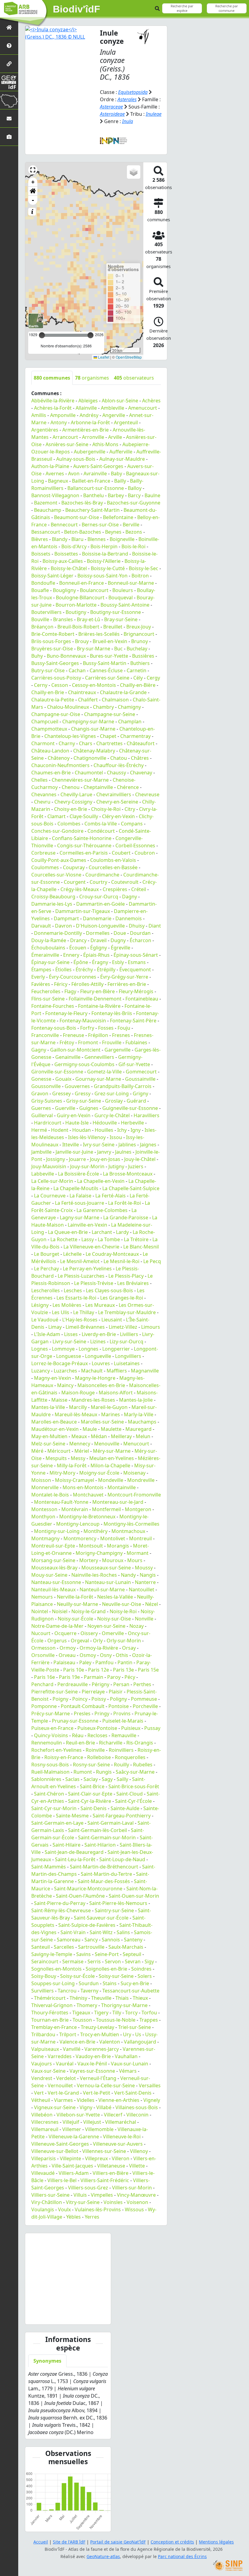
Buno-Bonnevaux (66, 656)
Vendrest (42, 2078)
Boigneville (122, 539)
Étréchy (84, 969)
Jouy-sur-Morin (87, 1166)
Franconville (45, 1035)
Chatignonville (90, 758)
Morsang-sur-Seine (53, 1560)
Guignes (89, 1108)
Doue (120, 933)
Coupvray (74, 867)
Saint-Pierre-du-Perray (60, 1903)
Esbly (118, 962)
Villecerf (113, 2115)
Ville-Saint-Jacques (72, 2166)
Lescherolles (46, 1290)
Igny (136, 1130)
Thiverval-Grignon (52, 2005)
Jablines (127, 1145)
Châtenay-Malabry (94, 751)
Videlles (86, 2100)
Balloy (135, 488)
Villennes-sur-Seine (104, 2151)
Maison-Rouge (78, 1393)
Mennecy (80, 1444)
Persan (121, 1684)
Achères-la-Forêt (53, 408)
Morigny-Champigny (99, 1553)
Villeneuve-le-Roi (122, 2137)
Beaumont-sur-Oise (77, 517)
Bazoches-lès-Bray (82, 503)
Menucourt (136, 1444)
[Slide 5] (83, 2316)
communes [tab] (52, 378)
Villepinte (70, 2158)
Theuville (101, 1998)
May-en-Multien (49, 1436)
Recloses (97, 1735)
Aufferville (121, 452)
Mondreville (141, 1480)
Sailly (122, 1779)
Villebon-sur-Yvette (78, 2115)
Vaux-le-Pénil (92, 2064)
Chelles (39, 780)
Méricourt (59, 1451)
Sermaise (73, 1961)
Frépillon (98, 1035)
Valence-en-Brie (77, 2042)
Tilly (117, 2013)
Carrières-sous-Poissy (56, 678)
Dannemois (129, 918)
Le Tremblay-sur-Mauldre (127, 1312)
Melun (143, 1436)
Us (138, 2034)
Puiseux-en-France (52, 1728)
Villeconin (137, 2115)
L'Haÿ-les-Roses (80, 1320)
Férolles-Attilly (87, 984)
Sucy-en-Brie (135, 1983)
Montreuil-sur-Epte (53, 1546)
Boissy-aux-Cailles (63, 561)
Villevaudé (43, 2173)
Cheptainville (98, 787)
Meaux (79, 1436)
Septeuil (132, 1954)
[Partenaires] (9, 64)
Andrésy (89, 415)
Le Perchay (46, 1269)
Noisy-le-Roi (123, 1611)
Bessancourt (46, 532)
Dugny (118, 940)
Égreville (121, 948)
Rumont (83, 1772)
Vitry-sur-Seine (83, 2202)
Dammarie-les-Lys (52, 904)
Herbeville (132, 1123)
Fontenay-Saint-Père (133, 1021)
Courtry (98, 882)
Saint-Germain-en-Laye (57, 1823)
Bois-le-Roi (133, 546)
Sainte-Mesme (72, 1816)
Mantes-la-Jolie (136, 1400)
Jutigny (116, 1166)
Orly (98, 1641)
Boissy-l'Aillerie (104, 561)
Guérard (136, 1101)
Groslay (114, 1101)
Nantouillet (142, 1589)
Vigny (86, 2107)
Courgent (75, 882)
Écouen (78, 948)
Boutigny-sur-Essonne (116, 612)
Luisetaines (127, 1363)
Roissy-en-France (64, 1757)
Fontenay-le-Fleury (66, 1013)
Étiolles (63, 969)
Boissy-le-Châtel (69, 568)
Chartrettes (109, 743)
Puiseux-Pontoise (97, 1728)
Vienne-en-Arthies (119, 2100)
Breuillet (113, 627)
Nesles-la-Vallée (115, 1597)
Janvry (104, 1152)
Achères (151, 401)
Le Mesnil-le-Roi (121, 1261)
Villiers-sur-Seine (50, 2195)
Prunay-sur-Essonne (75, 1721)
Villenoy (139, 2151)
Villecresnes (45, 2122)
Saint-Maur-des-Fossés (104, 1881)
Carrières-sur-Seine (107, 678)
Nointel (40, 1611)
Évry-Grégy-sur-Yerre (124, 977)
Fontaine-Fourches (53, 1006)
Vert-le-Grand (63, 2093)
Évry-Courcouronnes (73, 977)
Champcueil (45, 721)
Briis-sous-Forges (51, 641)
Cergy (153, 678)
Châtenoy (59, 758)
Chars (86, 743)
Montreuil (140, 1538)
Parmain (94, 1677)
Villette (137, 2166)
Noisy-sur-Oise (114, 1619)
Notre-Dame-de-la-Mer (57, 1626)
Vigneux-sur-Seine (55, 2107)
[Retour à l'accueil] (9, 27)
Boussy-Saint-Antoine (125, 605)
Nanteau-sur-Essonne (56, 1582)
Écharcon (140, 940)
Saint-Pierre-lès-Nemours (118, 1903)
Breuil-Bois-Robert (78, 627)
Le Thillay (84, 1312)
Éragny (100, 962)
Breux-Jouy (139, 627)
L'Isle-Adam (47, 1334)
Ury (127, 2034)
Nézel (152, 1604)
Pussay (152, 1728)
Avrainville (95, 474)
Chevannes (44, 794)
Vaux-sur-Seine (48, 2071)
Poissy (99, 1699)
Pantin (125, 1662)
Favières (41, 984)
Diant (155, 926)
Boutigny (76, 612)
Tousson (82, 2020)
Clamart (56, 816)
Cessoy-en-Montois (94, 685)
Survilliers (43, 1991)
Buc (118, 649)
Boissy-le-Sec (143, 568)
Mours (135, 1560)
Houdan (82, 1130)
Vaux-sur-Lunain (130, 2064)
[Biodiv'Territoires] (9, 100)
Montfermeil (106, 1509)
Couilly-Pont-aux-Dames (59, 860)
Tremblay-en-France (54, 2027)
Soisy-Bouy (44, 1976)
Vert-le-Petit (97, 2093)
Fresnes (121, 1035)
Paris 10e (74, 1670)
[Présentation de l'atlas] (9, 45)
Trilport (68, 2034)
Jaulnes (123, 1152)
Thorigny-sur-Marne (124, 2005)
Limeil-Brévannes (85, 1327)
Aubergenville (90, 452)
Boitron (140, 576)
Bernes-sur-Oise (100, 525)
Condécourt (101, 831)
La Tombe (109, 1239)
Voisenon (137, 2202)
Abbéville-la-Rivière (53, 401)
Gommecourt (141, 1072)
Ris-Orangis (140, 1743)
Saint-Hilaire (67, 1845)
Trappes (149, 2020)
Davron (63, 926)
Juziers (136, 1166)
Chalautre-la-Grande (123, 692)
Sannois (111, 1940)
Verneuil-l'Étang (98, 2078)
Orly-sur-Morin (124, 1641)
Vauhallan (126, 2056)
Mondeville (111, 1480)
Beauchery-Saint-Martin (92, 510)
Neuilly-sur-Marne (77, 1604)
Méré (37, 1451)
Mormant (138, 1553)
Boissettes (66, 554)
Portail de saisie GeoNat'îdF (118, 2542)
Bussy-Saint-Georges (55, 663)
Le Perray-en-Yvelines (87, 1269)
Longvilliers (128, 1356)
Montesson (44, 1509)
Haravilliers (147, 1115)
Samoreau (69, 1940)
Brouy (82, 641)
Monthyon (43, 1517)
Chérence (128, 787)
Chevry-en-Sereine (117, 802)
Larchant (102, 1232)
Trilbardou (43, 2034)
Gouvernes (77, 1086)
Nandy (128, 1575)
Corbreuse (43, 853)
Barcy (134, 495)
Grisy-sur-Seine (84, 1101)
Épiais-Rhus (96, 955)
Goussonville (46, 1086)
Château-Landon (50, 751)
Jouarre (77, 1159)
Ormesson (43, 1648)
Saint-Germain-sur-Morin (107, 1837)
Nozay (136, 1626)
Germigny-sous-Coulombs (84, 1064)
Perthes (142, 1684)
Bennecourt (64, 525)
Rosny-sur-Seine (91, 1765)
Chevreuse (147, 794)
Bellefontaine (118, 517)
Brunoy (140, 641)
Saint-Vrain (73, 1932)
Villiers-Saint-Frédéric (105, 2180)
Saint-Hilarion (100, 1845)
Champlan (130, 721)
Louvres (101, 1363)
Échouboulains (48, 948)
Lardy (122, 1232)
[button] (33, 170)
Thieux (140, 1998)
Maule (90, 1429)
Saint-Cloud (130, 1794)
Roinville (95, 1750)
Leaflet (103, 357)
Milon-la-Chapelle (110, 1465)
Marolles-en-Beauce (54, 1422)
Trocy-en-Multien (100, 2034)
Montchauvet (88, 1495)
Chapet (108, 736)
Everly (38, 977)
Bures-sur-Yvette (109, 656)
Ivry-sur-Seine (99, 1145)
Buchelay (137, 649)
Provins (122, 1713)
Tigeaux (81, 2013)
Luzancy (41, 1371)
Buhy (37, 656)
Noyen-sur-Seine (106, 1626)
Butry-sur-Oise (48, 670)
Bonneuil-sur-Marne (131, 583)
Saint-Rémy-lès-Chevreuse (61, 1910)
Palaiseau (64, 1662)
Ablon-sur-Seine (120, 401)
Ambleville (113, 408)
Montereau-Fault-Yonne (61, 1502)
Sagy (107, 1779)
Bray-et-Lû (89, 619)
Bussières (143, 656)
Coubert (121, 853)
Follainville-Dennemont (95, 999)
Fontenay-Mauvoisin (83, 1021)
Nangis (148, 1575)
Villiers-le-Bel (62, 2180)
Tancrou (67, 1991)
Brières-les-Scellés (99, 634)
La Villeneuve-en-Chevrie (91, 1247)
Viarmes (63, 2100)
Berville (131, 525)
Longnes (89, 1349)
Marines (111, 1414)
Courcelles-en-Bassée (113, 867)
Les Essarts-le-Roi (76, 1298)
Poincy (80, 1699)
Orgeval (80, 1641)
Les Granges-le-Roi (122, 1298)
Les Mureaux (100, 1305)
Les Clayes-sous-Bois (109, 1290)
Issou (116, 1137)
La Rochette (64, 1239)
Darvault (41, 926)
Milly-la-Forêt (72, 1465)
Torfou (149, 2013)
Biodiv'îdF (77, 9)
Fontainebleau (142, 999)
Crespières (115, 889)
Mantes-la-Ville (48, 1407)
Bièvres (40, 539)
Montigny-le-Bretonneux (87, 1517)
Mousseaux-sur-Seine (106, 1568)
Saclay (91, 1779)
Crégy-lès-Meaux (80, 889)
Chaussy (116, 773)
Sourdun (89, 1983)
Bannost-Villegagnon (55, 495)
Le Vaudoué (45, 1320)
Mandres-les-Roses (93, 1400)
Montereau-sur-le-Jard (118, 1502)
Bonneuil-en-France (82, 583)
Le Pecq (152, 1261)
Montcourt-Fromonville (134, 1495)
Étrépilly (106, 969)
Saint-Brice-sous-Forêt (134, 1786)
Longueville (98, 1356)
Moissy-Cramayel (75, 1480)
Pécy (130, 1677)
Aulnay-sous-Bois (76, 459)
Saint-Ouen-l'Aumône (80, 1896)
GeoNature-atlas (103, 2556)
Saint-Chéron (49, 1794)
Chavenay (141, 773)
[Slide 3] (63, 2316)
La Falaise (80, 1196)
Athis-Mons (105, 444)
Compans (132, 824)
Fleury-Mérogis (136, 991)
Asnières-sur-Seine (67, 444)
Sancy (91, 1940)
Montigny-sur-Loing (57, 1531)
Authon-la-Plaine (50, 466)
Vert (39, 2093)
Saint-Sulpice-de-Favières (87, 1925)
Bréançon (42, 627)
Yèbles (73, 2217)
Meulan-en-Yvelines (112, 1458)
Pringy (102, 1713)
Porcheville (145, 1706)
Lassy (88, 1239)
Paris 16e (44, 1677)
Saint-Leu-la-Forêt (75, 1859)
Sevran (133, 1961)
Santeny (133, 1940)
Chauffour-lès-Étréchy (119, 765)
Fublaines (136, 1042)
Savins (84, 1954)
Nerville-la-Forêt (75, 1597)
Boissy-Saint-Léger (52, 576)
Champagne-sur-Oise (56, 714)
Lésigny (40, 1305)
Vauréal (65, 2064)
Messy (78, 1458)
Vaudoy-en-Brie (93, 2056)
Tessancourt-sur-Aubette (131, 1991)
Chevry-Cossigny (73, 802)
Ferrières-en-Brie (127, 984)
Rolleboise (99, 1757)
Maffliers (117, 1371)
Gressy (83, 1093)
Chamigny (129, 707)
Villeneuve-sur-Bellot (55, 2151)
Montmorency (80, 1538)
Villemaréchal (121, 2122)
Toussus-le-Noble (116, 2020)
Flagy (70, 991)
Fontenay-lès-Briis (112, 1013)
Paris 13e (123, 1670)
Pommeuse (144, 1699)
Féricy (61, 984)
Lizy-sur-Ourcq (126, 1341)
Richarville (111, 1743)
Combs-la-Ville (101, 824)
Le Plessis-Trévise (94, 1283)
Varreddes (60, 2056)
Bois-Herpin (104, 546)
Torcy (131, 2013)
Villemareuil (45, 2129)
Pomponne (44, 1706)
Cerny (41, 685)
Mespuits (56, 1458)
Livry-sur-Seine (69, 1341)
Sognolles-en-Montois (56, 1969)
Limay (55, 1327)
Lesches (73, 1290)
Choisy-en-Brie (71, 809)
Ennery (71, 955)
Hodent (60, 1130)
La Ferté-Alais (111, 1196)
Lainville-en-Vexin (87, 1225)
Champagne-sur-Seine (110, 714)
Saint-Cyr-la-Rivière (90, 1801)
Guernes (41, 1108)
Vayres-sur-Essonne (92, 2071)
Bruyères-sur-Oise (52, 649)
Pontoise (119, 1706)
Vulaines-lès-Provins (98, 2209)
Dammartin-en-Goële (101, 904)
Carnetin (136, 670)
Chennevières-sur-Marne (80, 780)
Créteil (139, 889)
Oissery (89, 1633)
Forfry (87, 1028)
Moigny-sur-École (99, 1473)
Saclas (72, 1779)
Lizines (98, 1341)
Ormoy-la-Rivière (99, 1648)
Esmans (137, 962)
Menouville (107, 1444)
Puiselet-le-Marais (123, 1721)
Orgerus (57, 1641)
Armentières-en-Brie (85, 430)
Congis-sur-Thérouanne (84, 845)
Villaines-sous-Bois (137, 2107)
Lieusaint (112, 1320)
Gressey (61, 1093)
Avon (74, 474)
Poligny (118, 1699)
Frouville (112, 1042)
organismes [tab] (92, 378)
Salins (123, 1932)
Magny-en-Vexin (53, 1378)
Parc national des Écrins (182, 2556)
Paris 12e (99, 1670)
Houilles (104, 1130)
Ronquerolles (130, 1757)
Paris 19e (69, 1677)
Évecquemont (135, 969)
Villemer (72, 2129)
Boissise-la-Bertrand (105, 554)
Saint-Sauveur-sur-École (101, 1918)
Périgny (101, 1684)
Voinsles (113, 2202)
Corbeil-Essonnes (135, 845)
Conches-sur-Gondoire (57, 831)
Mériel (82, 1451)
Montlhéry (96, 1531)
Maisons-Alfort (116, 1393)
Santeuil (41, 1947)
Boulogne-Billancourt (80, 598)
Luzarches (65, 1371)
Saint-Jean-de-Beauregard (74, 1852)
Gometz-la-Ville (104, 1072)
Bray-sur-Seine (121, 619)
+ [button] (33, 182)
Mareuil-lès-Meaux (76, 1414)
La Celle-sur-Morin (52, 1181)
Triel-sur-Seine (135, 2027)
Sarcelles (64, 1947)
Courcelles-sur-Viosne (56, 875)
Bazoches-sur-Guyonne (134, 503)
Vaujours (42, 2064)
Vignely (152, 2100)
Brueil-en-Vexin (110, 641)
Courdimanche (102, 875)
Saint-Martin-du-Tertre (106, 1874)
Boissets (41, 554)
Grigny (140, 1093)
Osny (106, 1655)
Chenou (71, 787)
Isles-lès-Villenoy (87, 1137)
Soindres (141, 1969)
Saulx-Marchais (126, 1947)
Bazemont (46, 503)
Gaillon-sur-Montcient (75, 1050)
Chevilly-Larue (76, 794)
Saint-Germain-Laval (111, 1823)
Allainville (86, 408)
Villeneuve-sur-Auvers (118, 2144)
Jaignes (148, 1145)
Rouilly (121, 1765)
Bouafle (40, 590)
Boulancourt (94, 590)
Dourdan (140, 933)
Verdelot (66, 2078)
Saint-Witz (101, 1932)
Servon (113, 1961)
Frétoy (67, 1042)
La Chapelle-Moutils (76, 1188)
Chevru (42, 802)
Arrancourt (65, 437)
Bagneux (58, 481)
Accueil (41, 2542)
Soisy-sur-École (77, 1976)
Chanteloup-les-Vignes (70, 736)
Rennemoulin (47, 1743)
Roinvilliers (121, 1750)
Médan (99, 1436)
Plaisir (116, 1692)
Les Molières (67, 1305)
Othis (122, 1655)
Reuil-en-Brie (80, 1743)
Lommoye (63, 1349)
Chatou (119, 758)
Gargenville (118, 1050)
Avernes (55, 474)
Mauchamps (142, 1422)
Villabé (104, 2107)
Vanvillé (72, 2049)
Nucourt (41, 1633)
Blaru (77, 539)
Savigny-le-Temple (52, 1954)
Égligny (99, 948)
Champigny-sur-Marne (88, 721)
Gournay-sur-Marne (98, 1079)
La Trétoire (136, 1239)
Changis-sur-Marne (93, 729)
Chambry (103, 707)
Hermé (39, 1130)
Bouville (40, 619)
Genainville (68, 1057)
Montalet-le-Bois (50, 1495)
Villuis (80, 2195)
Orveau (67, 1655)
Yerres (92, 2217)
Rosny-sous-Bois (50, 1765)
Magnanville (145, 1371)
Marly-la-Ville (139, 1414)
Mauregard (138, 1429)
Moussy (144, 1568)
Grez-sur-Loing (112, 1093)
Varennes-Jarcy (102, 2049)
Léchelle (72, 1254)
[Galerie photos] (9, 137)
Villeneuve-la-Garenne (74, 2137)
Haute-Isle (77, 1123)
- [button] (33, 200)
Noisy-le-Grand (89, 1611)
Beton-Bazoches (83, 532)
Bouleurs (123, 590)
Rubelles (143, 1765)
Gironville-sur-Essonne (57, 1072)
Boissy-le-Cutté (108, 568)
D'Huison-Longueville (100, 926)
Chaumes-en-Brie (51, 773)
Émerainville (45, 955)
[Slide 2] (53, 2316)
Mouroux (113, 1560)
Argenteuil (126, 422)
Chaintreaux (82, 692)
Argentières (45, 430)
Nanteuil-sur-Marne (102, 1589)
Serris (94, 1961)
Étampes (41, 969)
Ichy (122, 1130)
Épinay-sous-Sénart (136, 955)
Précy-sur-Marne (51, 1713)
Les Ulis (61, 1312)
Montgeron (138, 1509)
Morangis (118, 1546)
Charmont (43, 743)
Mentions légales (216, 2542)
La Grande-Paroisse (126, 1217)
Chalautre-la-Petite (53, 700)
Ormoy (68, 1648)
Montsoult (91, 1546)
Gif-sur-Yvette (134, 1064)
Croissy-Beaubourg (53, 897)
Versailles (150, 2085)
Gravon (40, 1093)
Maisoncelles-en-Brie (101, 1385)
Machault (92, 1371)
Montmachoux (128, 1531)
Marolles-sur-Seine (102, 1422)
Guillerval (42, 1115)
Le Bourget (47, 1254)
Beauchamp (48, 510)
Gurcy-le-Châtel (112, 1115)
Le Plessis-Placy (126, 1276)
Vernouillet (60, 2085)
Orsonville (43, 1655)
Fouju (124, 1028)
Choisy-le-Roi (106, 809)
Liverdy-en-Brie (99, 1334)
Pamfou (104, 1662)
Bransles (63, 619)
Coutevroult (125, 882)
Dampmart (66, 918)
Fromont (88, 1042)
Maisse (59, 1400)
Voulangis (43, 2209)
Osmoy (88, 1655)
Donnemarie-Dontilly (58, 933)
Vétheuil (41, 2100)
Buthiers (140, 663)
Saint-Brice (92, 1786)
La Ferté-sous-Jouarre (80, 1203)
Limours (151, 1327)
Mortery (89, 1560)
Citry (130, 809)
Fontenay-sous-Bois (54, 1028)
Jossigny (56, 1159)
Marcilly (78, 1407)
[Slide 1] (43, 2316)
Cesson (60, 685)
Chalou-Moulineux (68, 707)
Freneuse (73, 1035)
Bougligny (64, 590)
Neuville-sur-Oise (122, 1604)
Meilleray (121, 1436)
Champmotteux (49, 729)
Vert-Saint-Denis (133, 2093)
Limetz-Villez (123, 1327)
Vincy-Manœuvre (136, 2195)
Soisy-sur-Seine (116, 1976)
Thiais (122, 1998)
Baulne (152, 495)
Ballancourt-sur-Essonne (96, 488)
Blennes (97, 539)
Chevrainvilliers (114, 794)
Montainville (122, 1487)
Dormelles (98, 933)
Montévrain (75, 1509)
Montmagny (45, 1538)
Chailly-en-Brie (48, 692)
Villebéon (42, 2115)
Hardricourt (48, 1123)
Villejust (92, 2122)
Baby (116, 474)
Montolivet (113, 1538)
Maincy (65, 1385)
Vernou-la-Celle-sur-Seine (106, 2085)
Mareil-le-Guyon (109, 1407)
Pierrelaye (93, 1692)
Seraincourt (45, 1961)
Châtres (140, 758)
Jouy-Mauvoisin (49, 1166)
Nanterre (145, 1582)
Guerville (65, 1108)
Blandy (60, 539)
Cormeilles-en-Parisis (84, 853)
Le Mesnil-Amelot (80, 1261)
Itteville (71, 1145)
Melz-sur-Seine (48, 1444)
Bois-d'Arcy (74, 546)
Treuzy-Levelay (97, 2027)
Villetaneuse (111, 2166)
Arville (115, 437)
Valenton (110, 2042)
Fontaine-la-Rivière (99, 1006)
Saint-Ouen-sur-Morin (134, 1896)
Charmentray (135, 736)
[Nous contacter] (9, 118)
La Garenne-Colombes (102, 1210)
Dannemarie (97, 918)
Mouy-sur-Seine (49, 1575)
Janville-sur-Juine (74, 1152)
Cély (138, 678)
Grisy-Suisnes (47, 1101)
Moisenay (134, 1473)
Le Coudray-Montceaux (112, 1254)
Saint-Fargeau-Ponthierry (122, 1816)
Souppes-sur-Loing (53, 1983)
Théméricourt (50, 1998)
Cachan (77, 670)
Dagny (130, 897)
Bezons (134, 532)
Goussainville (140, 1079)
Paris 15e (148, 1670)
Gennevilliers (99, 1057)
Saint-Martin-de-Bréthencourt (104, 1867)
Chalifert (88, 700)
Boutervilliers (46, 612)
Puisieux (131, 1728)
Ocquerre (65, 1633)
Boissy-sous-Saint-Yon (102, 576)
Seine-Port (107, 1954)
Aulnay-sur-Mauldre (122, 459)
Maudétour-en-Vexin (55, 1429)
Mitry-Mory (62, 1473)
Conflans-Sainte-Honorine (82, 838)
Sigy (149, 1961)
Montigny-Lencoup (78, 1524)
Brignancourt (139, 634)
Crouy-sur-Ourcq (99, 897)
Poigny (60, 1699)
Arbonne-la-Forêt (90, 422)
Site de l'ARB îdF (69, 2542)
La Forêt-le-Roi (124, 1203)
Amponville (63, 415)
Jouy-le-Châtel (140, 1159)
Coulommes (45, 867)
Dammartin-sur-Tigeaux (83, 911)
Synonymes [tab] (47, 2361)
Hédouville (105, 1123)
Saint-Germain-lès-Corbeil (97, 1830)
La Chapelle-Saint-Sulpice (131, 1188)
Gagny (39, 1050)
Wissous (134, 2209)
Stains (110, 1983)
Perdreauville (73, 1684)
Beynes (113, 532)
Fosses (106, 1028)
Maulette (111, 1429)
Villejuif (71, 2122)
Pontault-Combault (83, 1706)
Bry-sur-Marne (94, 649)
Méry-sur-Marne (112, 1451)
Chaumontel (89, 773)
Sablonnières (46, 1779)
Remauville (124, 1735)
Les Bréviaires (133, 1283)
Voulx (64, 2209)
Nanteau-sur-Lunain (108, 1582)
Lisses (71, 1334)
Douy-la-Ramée (49, 940)
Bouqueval (121, 598)
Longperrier (116, 1349)
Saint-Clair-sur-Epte (90, 1794)
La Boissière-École (78, 1174)
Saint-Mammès (49, 1867)
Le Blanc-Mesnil (141, 1247)
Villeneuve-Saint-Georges (60, 2144)
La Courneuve (50, 1196)
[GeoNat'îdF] (9, 82)
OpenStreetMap (129, 357)
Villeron (121, 2158)
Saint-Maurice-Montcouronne (88, 1889)
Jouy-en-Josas (105, 1159)
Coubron (145, 853)
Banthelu (94, 495)
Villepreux (96, 2158)
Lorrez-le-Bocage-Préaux (60, 1363)
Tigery (101, 2013)
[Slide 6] (93, 2316)
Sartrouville (91, 1947)
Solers (145, 1976)
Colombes (69, 824)
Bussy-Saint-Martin (105, 663)
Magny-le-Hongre (95, 1378)
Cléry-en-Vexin (118, 816)
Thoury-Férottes (50, 2013)
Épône (81, 962)
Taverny (89, 1991)
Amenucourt (143, 408)
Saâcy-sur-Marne (135, 1772)
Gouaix (63, 1079)
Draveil (99, 940)
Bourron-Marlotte (76, 605)
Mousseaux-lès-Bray (54, 1568)
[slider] (90, 335)
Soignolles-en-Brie (106, 1969)
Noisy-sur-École (75, 1619)
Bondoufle (43, 583)
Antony (59, 422)
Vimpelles (102, 2195)
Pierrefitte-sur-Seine (55, 1692)
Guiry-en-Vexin (74, 1115)
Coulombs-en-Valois (113, 860)
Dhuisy (137, 926)
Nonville (144, 1619)
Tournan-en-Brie (50, 2020)
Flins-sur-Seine (48, 999)
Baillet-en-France (91, 481)
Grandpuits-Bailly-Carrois (123, 1086)
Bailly (120, 481)
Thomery (87, 2005)
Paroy (114, 1677)
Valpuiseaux (45, 2049)
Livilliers (129, 1334)
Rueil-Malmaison (50, 1772)
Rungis (104, 1772)
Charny (67, 743)
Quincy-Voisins (51, 1735)
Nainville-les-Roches (94, 1575)
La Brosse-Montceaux (128, 1174)
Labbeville (43, 1174)
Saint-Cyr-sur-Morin (54, 1808)
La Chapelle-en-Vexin (101, 1181)
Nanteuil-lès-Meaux (53, 1589)
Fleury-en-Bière (97, 991)
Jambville (41, 1152)
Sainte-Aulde (125, 1808)
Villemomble (99, 2129)
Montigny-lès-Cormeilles (131, 1524)
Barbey (116, 495)
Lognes (40, 1349)
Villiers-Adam (74, 2173)
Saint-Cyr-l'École (133, 1801)
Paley (85, 1662)
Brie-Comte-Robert (53, 634)
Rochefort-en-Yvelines (56, 1750)
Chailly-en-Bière (138, 685)
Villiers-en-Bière (111, 2173)
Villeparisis (44, 2158)
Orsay (129, 1648)
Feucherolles (46, 991)
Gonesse (41, 1079)
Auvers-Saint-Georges (98, 466)
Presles (82, 1713)
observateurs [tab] (134, 378)
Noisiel (60, 1611)
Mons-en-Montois (83, 1487)
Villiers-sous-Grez (88, 2188)
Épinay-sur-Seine (50, 962)
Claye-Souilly (84, 816)
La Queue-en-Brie (68, 1232)
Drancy (78, 940)
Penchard (42, 1684)
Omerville (113, 1633)
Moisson (41, 1480)
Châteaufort (141, 743)
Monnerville (45, 1487)
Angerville (114, 415)
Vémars (128, 2071)
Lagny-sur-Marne (80, 1217)
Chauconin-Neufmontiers (60, 765)
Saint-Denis (94, 1808)
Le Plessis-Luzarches (81, 1276)
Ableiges (88, 401)
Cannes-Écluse (106, 670)
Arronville (93, 437)
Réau (78, 1735)
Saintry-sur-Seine (114, 1910)
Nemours (42, 1597)
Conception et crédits (172, 2542)
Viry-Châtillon (47, 2202)
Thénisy (78, 1998)
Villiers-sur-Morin (132, 2188)
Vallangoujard (140, 2042)
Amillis (39, 415)
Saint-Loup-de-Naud (122, 1859)
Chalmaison (115, 700)
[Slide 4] (73, 2316)
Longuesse (69, 1356)
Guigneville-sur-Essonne (130, 1108)
